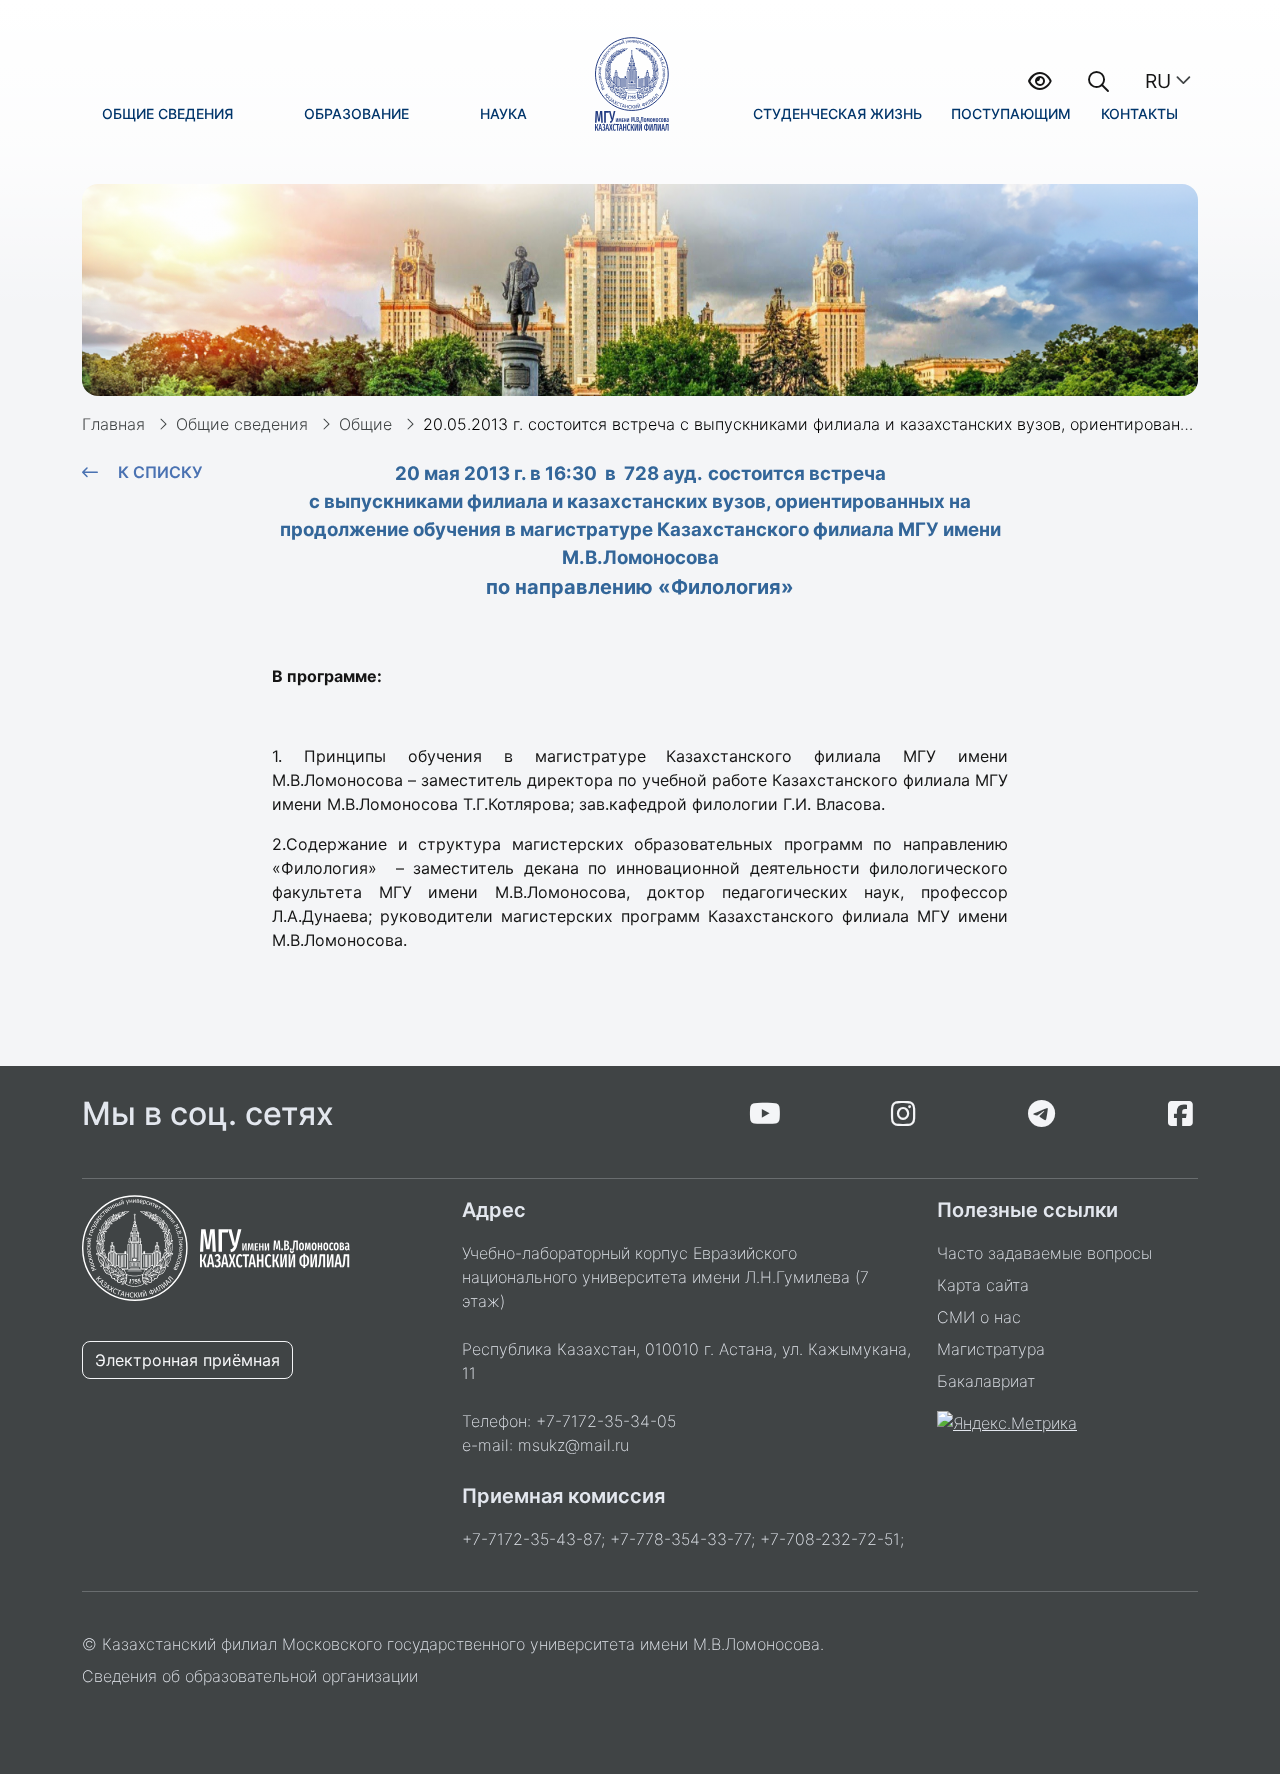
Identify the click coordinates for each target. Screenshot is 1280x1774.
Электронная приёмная (187, 1360)
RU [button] (1158, 81)
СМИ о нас (979, 1317)
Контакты (1139, 113)
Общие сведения (242, 424)
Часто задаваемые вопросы (1044, 1253)
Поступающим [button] (1011, 113)
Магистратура (991, 1349)
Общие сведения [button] (167, 113)
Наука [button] (503, 113)
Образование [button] (356, 113)
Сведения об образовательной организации (250, 1676)
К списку (160, 472)
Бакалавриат (986, 1381)
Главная (113, 424)
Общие (365, 424)
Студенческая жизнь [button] (837, 113)
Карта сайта (983, 1285)
